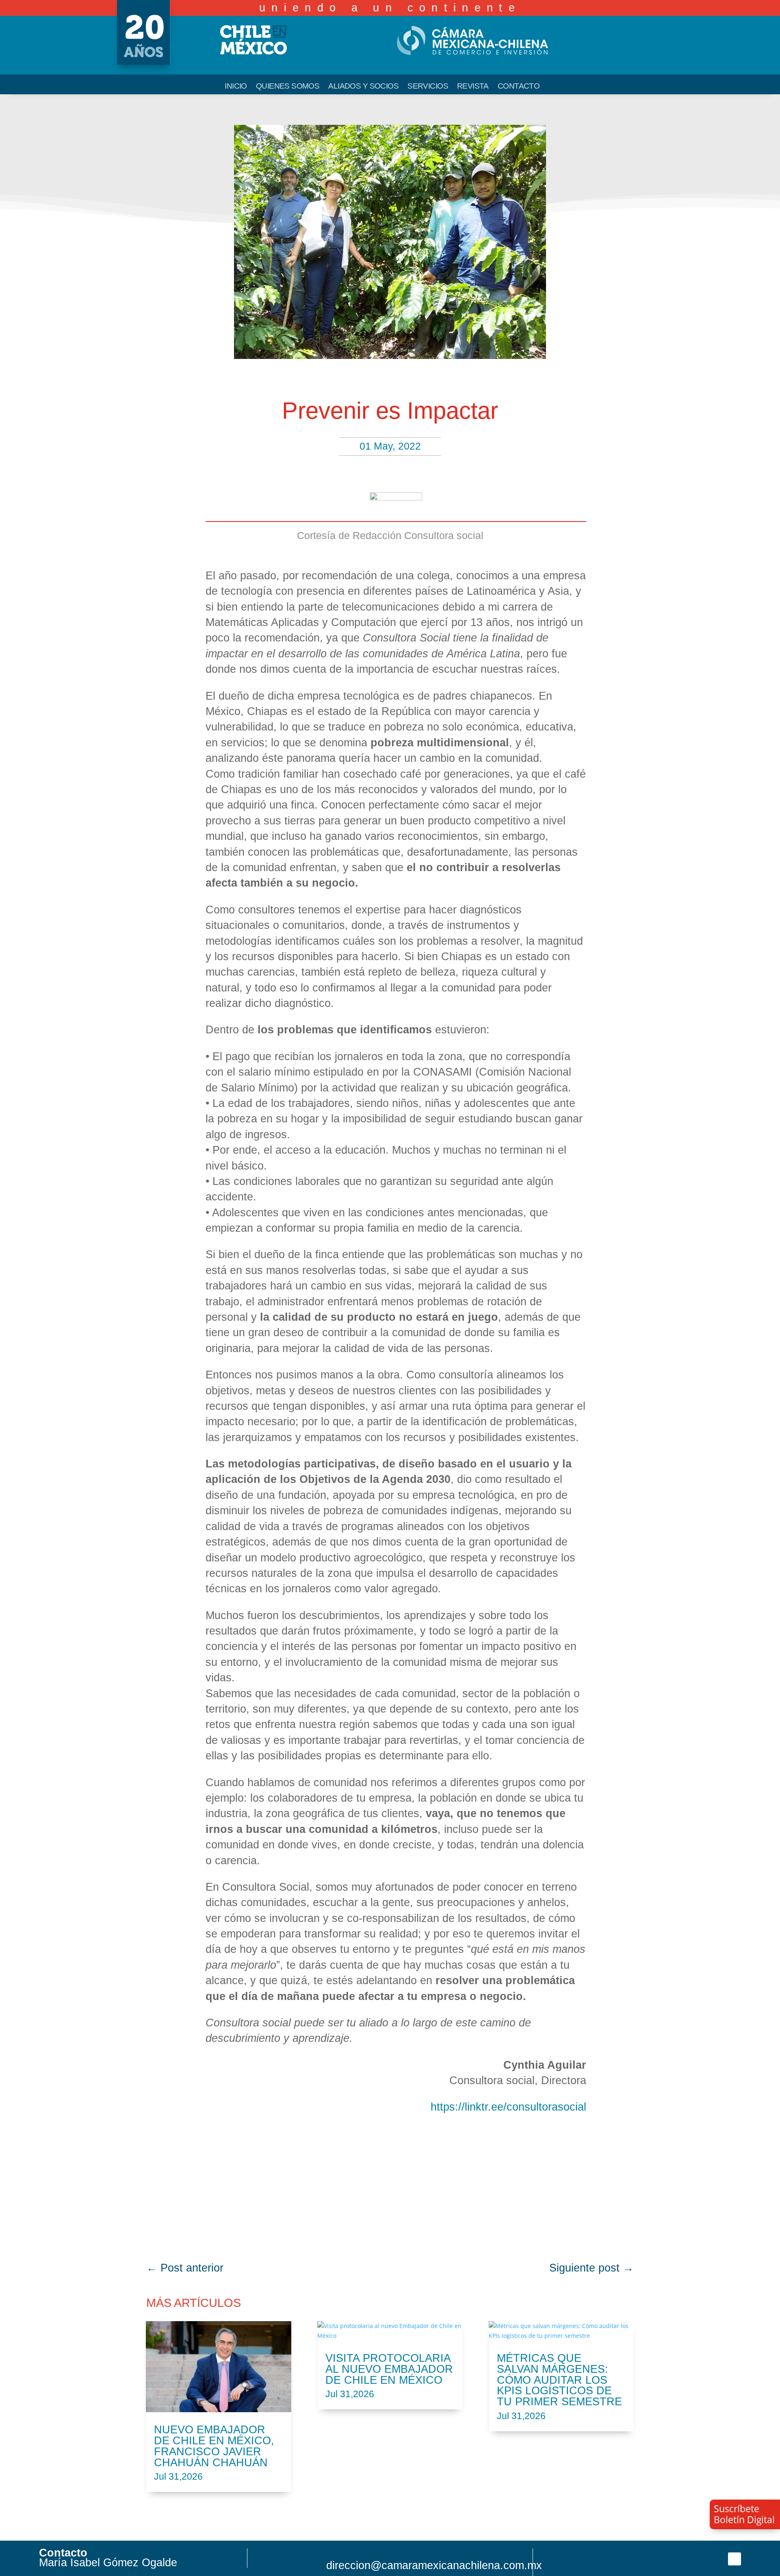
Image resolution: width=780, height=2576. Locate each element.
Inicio (236, 87)
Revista (473, 87)
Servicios (428, 87)
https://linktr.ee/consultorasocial (508, 2107)
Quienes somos (288, 87)
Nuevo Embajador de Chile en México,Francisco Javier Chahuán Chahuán (214, 2446)
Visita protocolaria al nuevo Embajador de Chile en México (389, 2369)
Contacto (519, 87)
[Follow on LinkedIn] (734, 2559)
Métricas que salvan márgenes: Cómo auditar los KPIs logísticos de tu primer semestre (559, 2380)
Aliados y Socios (363, 87)
